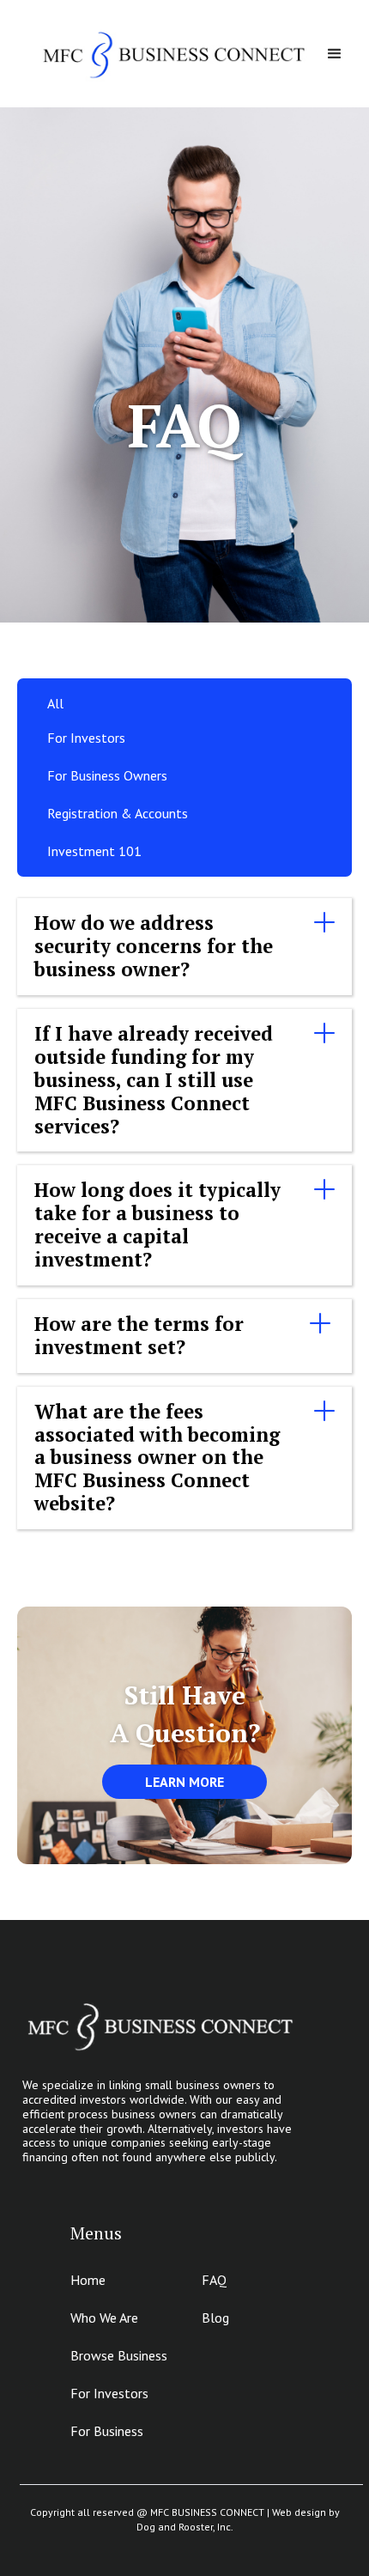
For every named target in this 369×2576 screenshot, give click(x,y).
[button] (335, 54)
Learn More (184, 1782)
